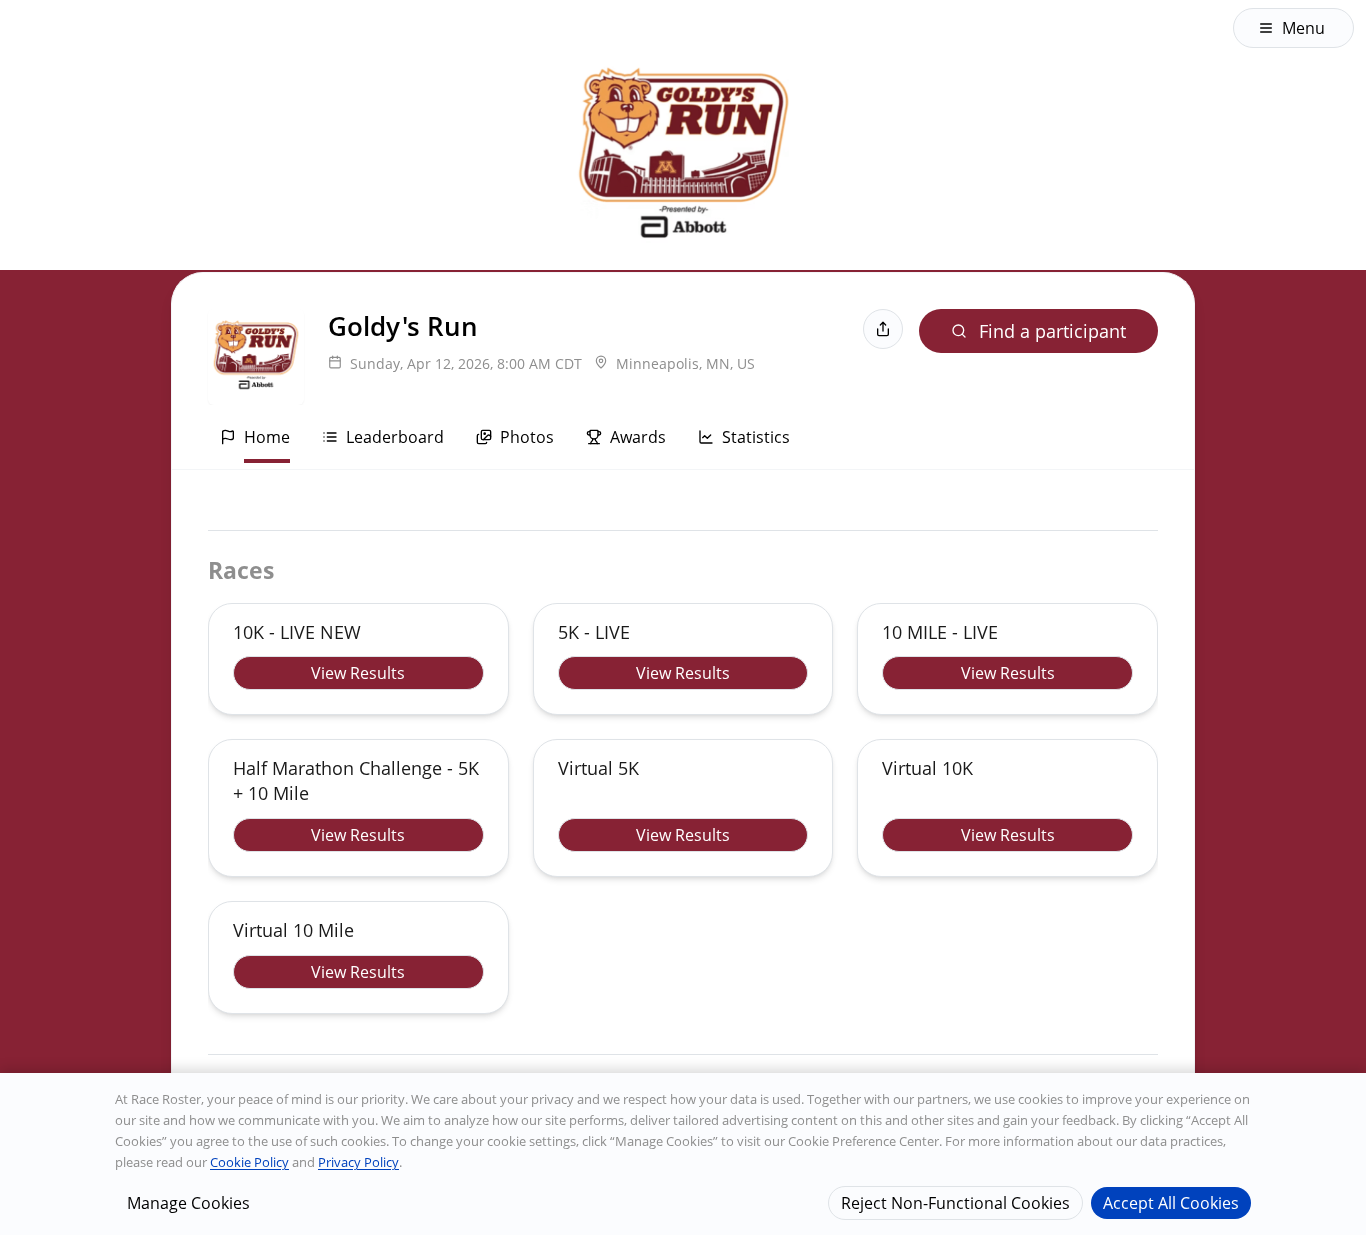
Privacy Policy (358, 1162)
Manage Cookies (188, 1202)
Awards (638, 437)
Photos (527, 437)
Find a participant (1052, 331)
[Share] (883, 329)
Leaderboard (395, 437)
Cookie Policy (249, 1162)
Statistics (756, 437)
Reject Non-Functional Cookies (955, 1202)
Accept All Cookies (1171, 1202)
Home (267, 437)
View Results (358, 673)
